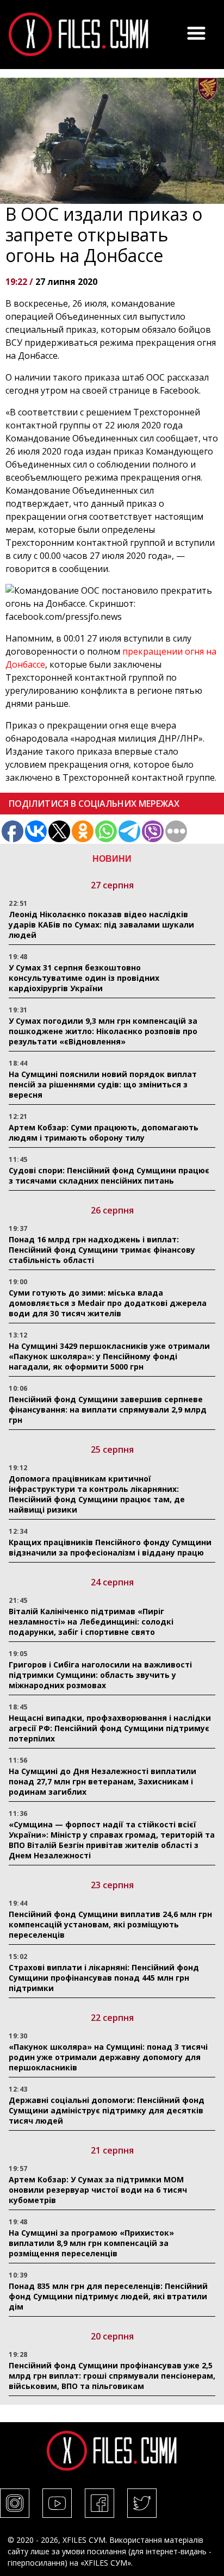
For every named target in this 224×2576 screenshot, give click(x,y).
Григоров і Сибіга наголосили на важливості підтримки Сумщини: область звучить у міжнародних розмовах (100, 1675)
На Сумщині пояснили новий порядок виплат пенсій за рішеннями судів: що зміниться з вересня (103, 1084)
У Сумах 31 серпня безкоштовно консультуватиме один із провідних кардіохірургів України (84, 978)
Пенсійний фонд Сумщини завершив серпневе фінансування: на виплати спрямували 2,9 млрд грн (108, 1410)
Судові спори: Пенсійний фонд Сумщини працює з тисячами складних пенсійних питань (109, 1175)
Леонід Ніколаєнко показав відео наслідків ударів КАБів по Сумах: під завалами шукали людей (101, 925)
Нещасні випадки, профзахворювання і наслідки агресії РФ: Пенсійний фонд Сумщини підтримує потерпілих (110, 1728)
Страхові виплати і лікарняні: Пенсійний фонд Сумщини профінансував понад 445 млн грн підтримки (104, 1978)
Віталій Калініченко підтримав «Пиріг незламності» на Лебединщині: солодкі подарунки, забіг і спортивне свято (91, 1622)
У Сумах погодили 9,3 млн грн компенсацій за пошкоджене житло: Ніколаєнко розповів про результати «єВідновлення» (103, 1031)
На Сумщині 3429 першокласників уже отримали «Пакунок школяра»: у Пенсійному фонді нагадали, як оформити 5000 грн (109, 1356)
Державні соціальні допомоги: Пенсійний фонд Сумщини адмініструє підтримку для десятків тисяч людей (107, 2110)
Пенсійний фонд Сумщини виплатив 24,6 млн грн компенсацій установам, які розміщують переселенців (110, 1924)
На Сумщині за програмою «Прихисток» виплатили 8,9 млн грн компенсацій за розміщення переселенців (91, 2243)
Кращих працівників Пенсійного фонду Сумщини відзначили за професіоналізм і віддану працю (110, 1547)
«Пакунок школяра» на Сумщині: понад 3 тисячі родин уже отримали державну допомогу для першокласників (108, 2057)
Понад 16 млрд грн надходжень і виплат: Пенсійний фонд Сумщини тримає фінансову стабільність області (102, 1250)
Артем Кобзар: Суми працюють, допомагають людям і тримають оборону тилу (104, 1133)
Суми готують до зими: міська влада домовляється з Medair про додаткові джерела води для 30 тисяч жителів (108, 1303)
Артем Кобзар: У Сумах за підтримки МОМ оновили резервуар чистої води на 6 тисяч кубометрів (98, 2190)
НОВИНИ (112, 859)
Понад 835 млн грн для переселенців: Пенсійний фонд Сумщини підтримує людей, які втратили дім (108, 2296)
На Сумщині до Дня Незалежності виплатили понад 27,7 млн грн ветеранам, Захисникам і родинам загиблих (102, 1781)
